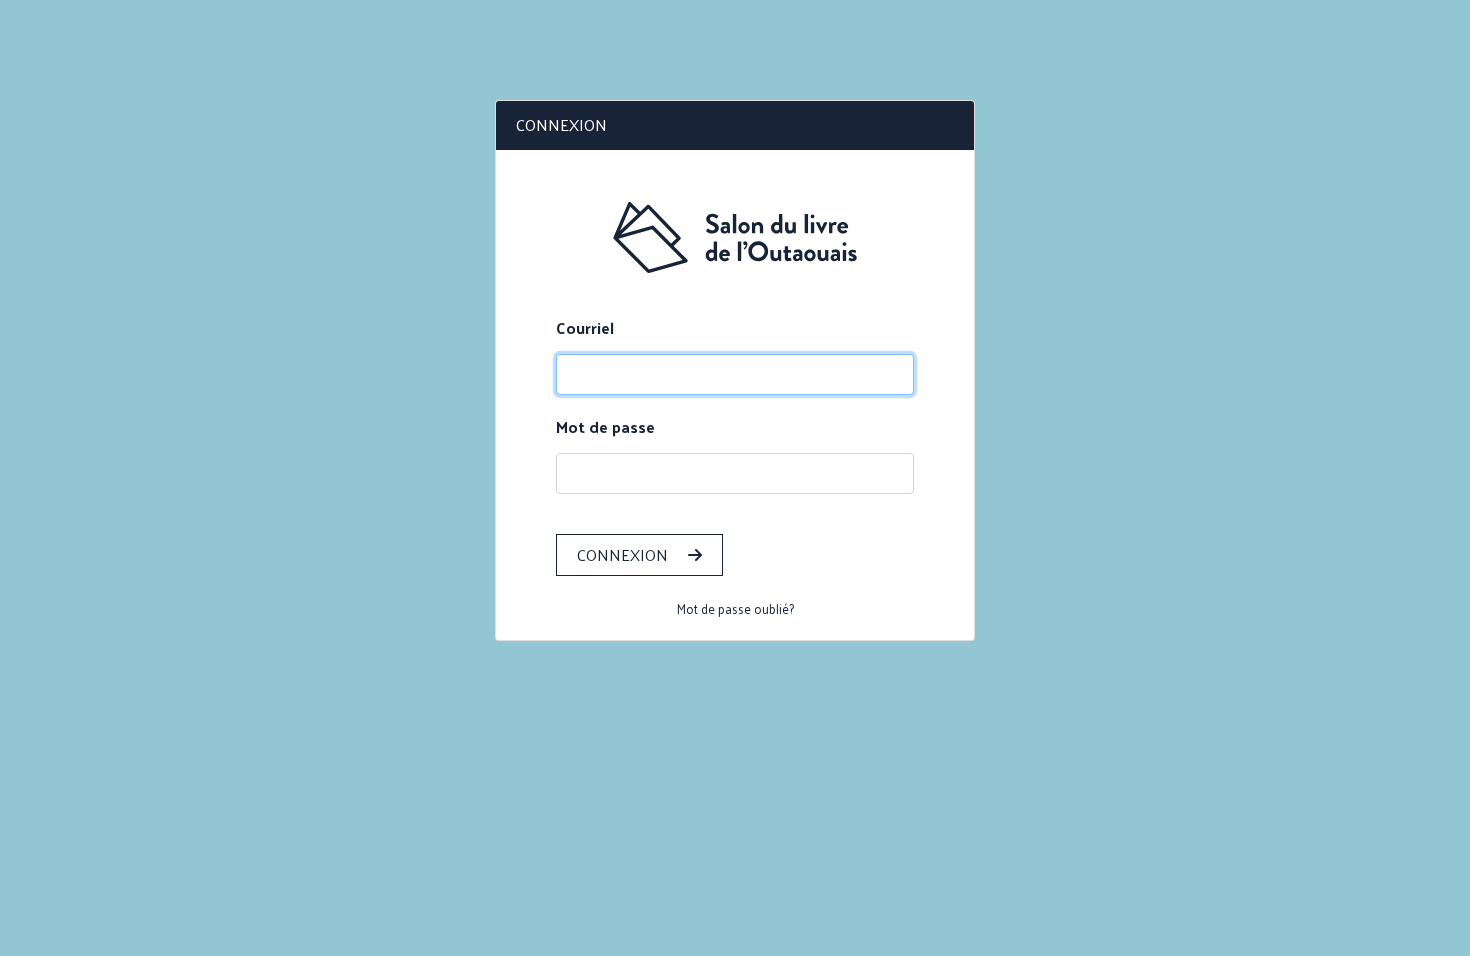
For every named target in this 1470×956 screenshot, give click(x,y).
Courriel (585, 328)
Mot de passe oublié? (735, 608)
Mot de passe (605, 427)
